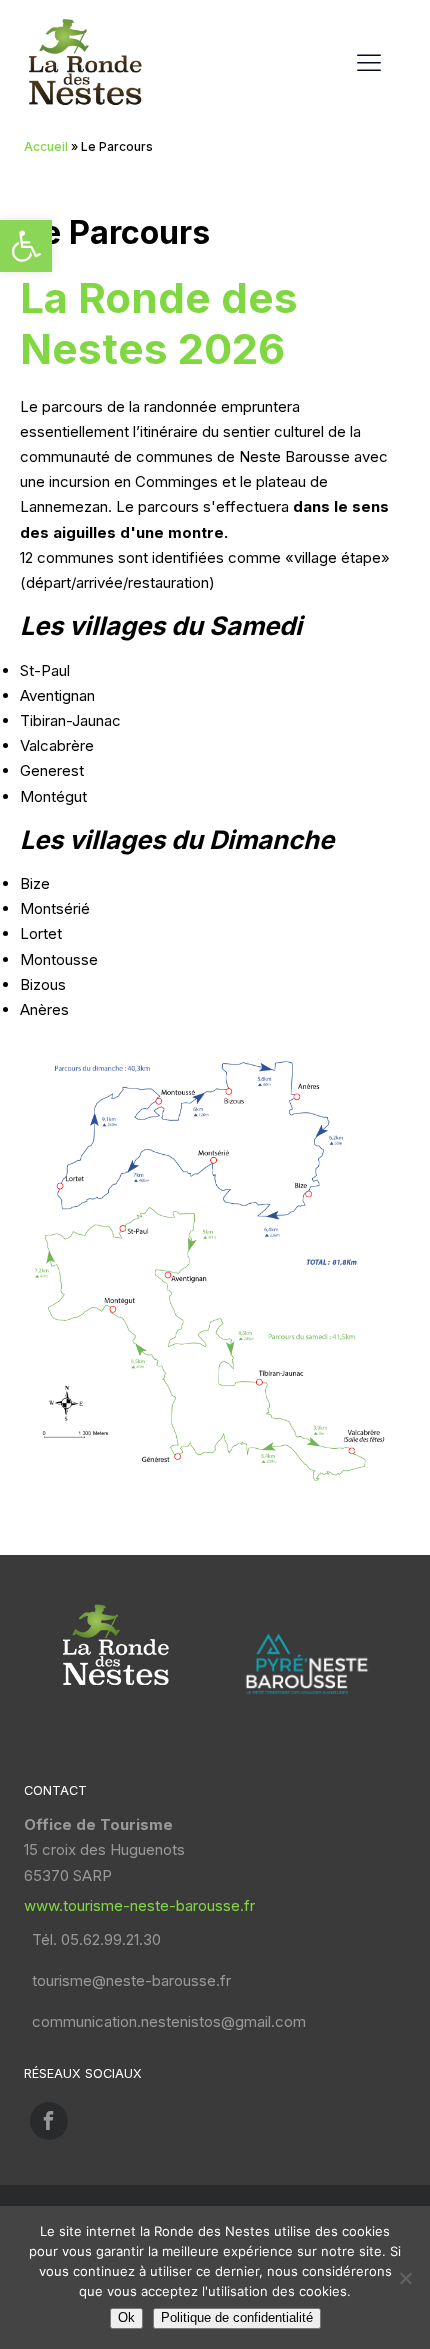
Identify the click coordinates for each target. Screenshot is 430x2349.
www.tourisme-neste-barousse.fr (139, 1905)
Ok (126, 2317)
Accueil (46, 146)
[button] (26, 246)
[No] (405, 2278)
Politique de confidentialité (237, 2317)
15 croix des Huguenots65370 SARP (104, 1849)
